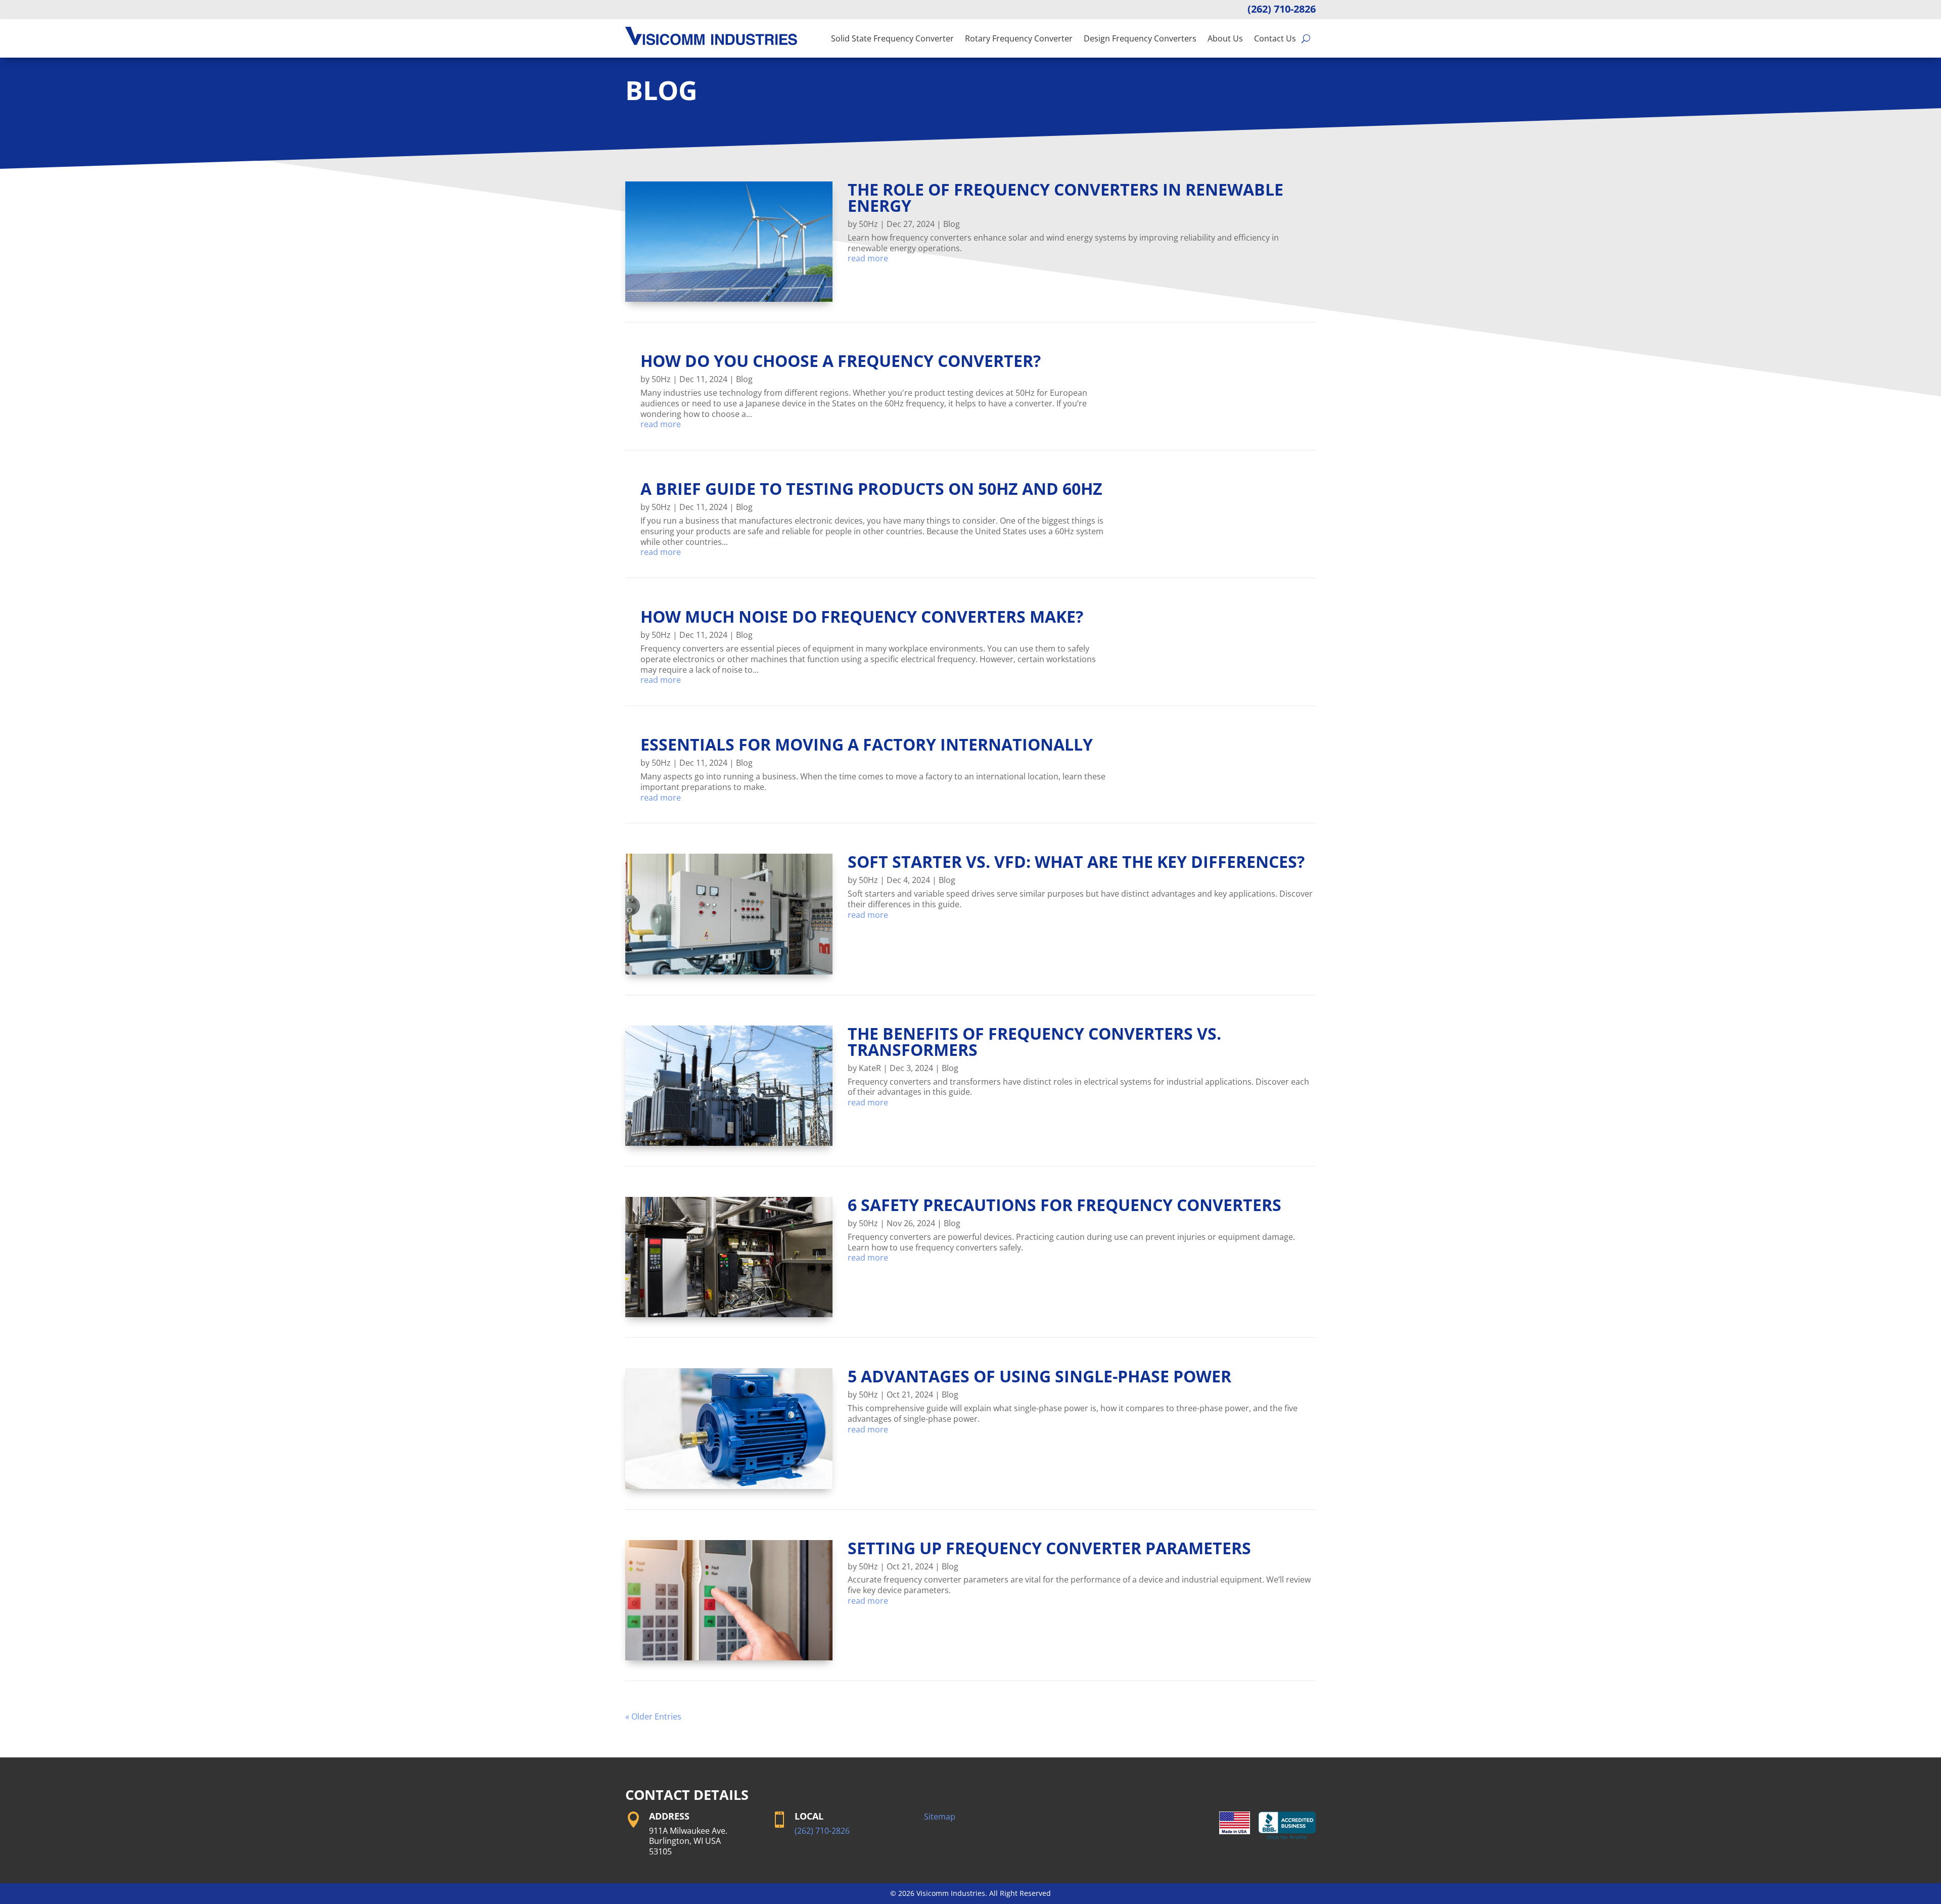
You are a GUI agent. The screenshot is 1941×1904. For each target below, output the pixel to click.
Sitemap (940, 1817)
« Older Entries (653, 1716)
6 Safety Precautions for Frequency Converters (1065, 1205)
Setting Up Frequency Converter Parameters (1049, 1548)
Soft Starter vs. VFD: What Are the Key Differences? (1076, 862)
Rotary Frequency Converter (1019, 38)
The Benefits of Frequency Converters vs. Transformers (1034, 1041)
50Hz (868, 224)
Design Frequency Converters (1140, 38)
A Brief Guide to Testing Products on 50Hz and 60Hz (871, 489)
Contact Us (1275, 38)
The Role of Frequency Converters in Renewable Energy (1066, 197)
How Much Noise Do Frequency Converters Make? (862, 616)
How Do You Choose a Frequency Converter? (841, 361)
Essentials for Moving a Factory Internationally (867, 744)
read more (868, 259)
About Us (1225, 38)
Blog (952, 224)
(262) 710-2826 (1282, 9)
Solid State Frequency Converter (892, 38)
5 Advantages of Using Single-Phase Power (1039, 1376)
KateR (870, 1068)
